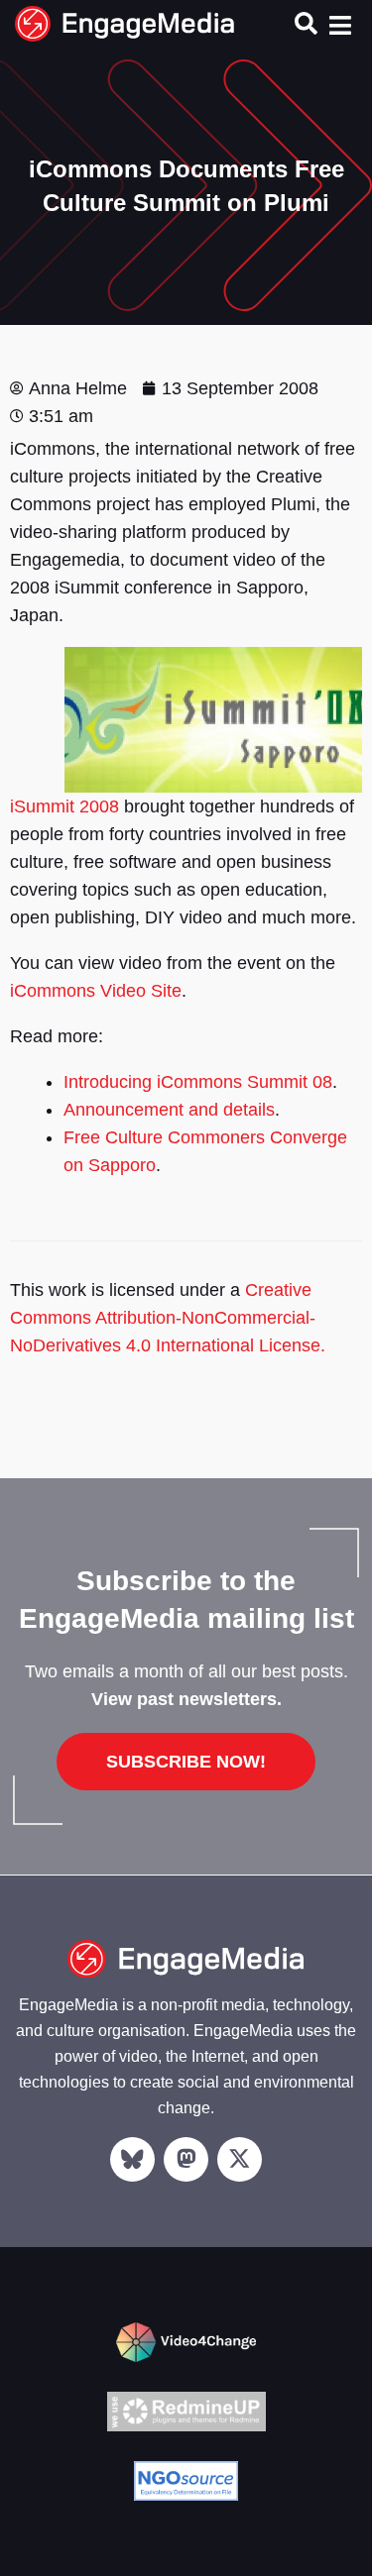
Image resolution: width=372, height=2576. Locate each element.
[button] (306, 22)
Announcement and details (169, 1110)
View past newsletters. (186, 1699)
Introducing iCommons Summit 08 (198, 1082)
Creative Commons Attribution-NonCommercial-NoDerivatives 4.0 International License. (168, 1318)
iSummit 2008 (64, 806)
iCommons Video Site (96, 991)
